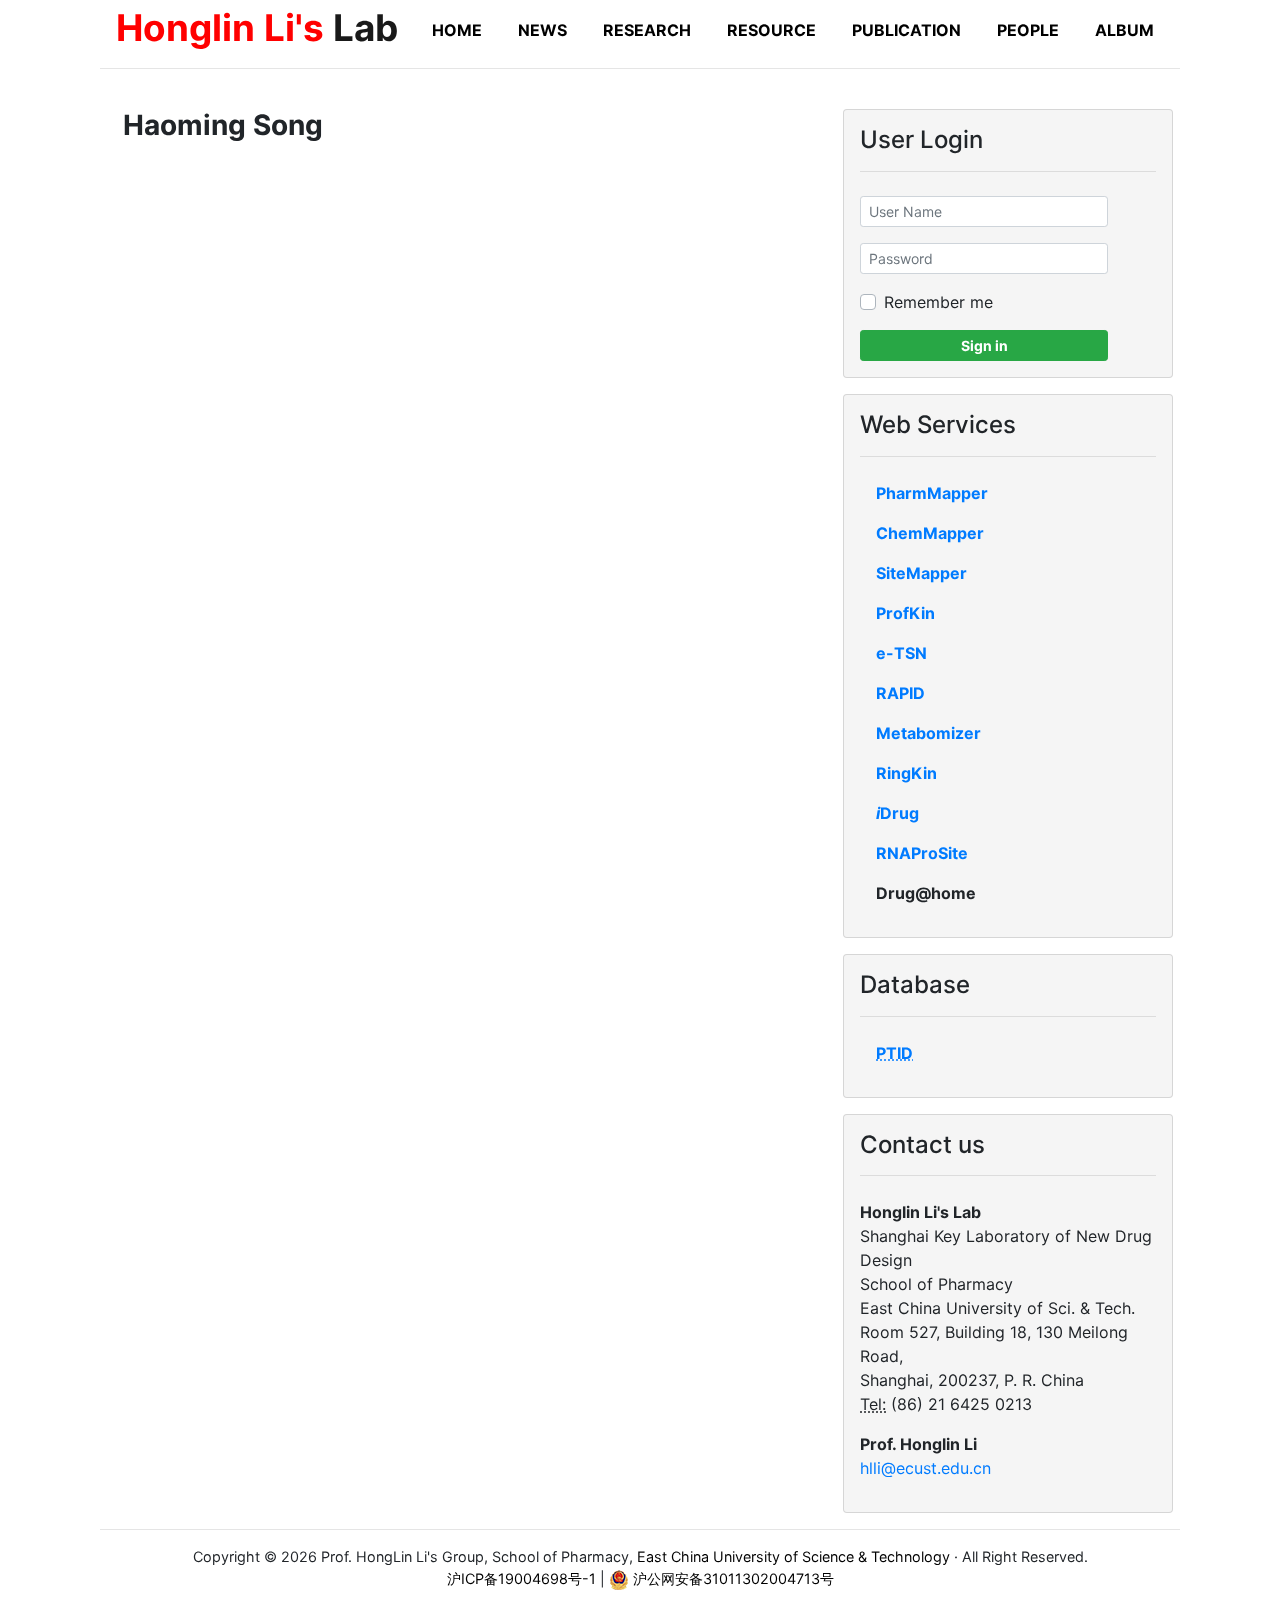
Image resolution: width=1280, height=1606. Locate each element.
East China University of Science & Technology (793, 1556)
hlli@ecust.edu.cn (925, 1468)
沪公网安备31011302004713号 (731, 1578)
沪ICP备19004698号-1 (521, 1578)
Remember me (938, 302)
